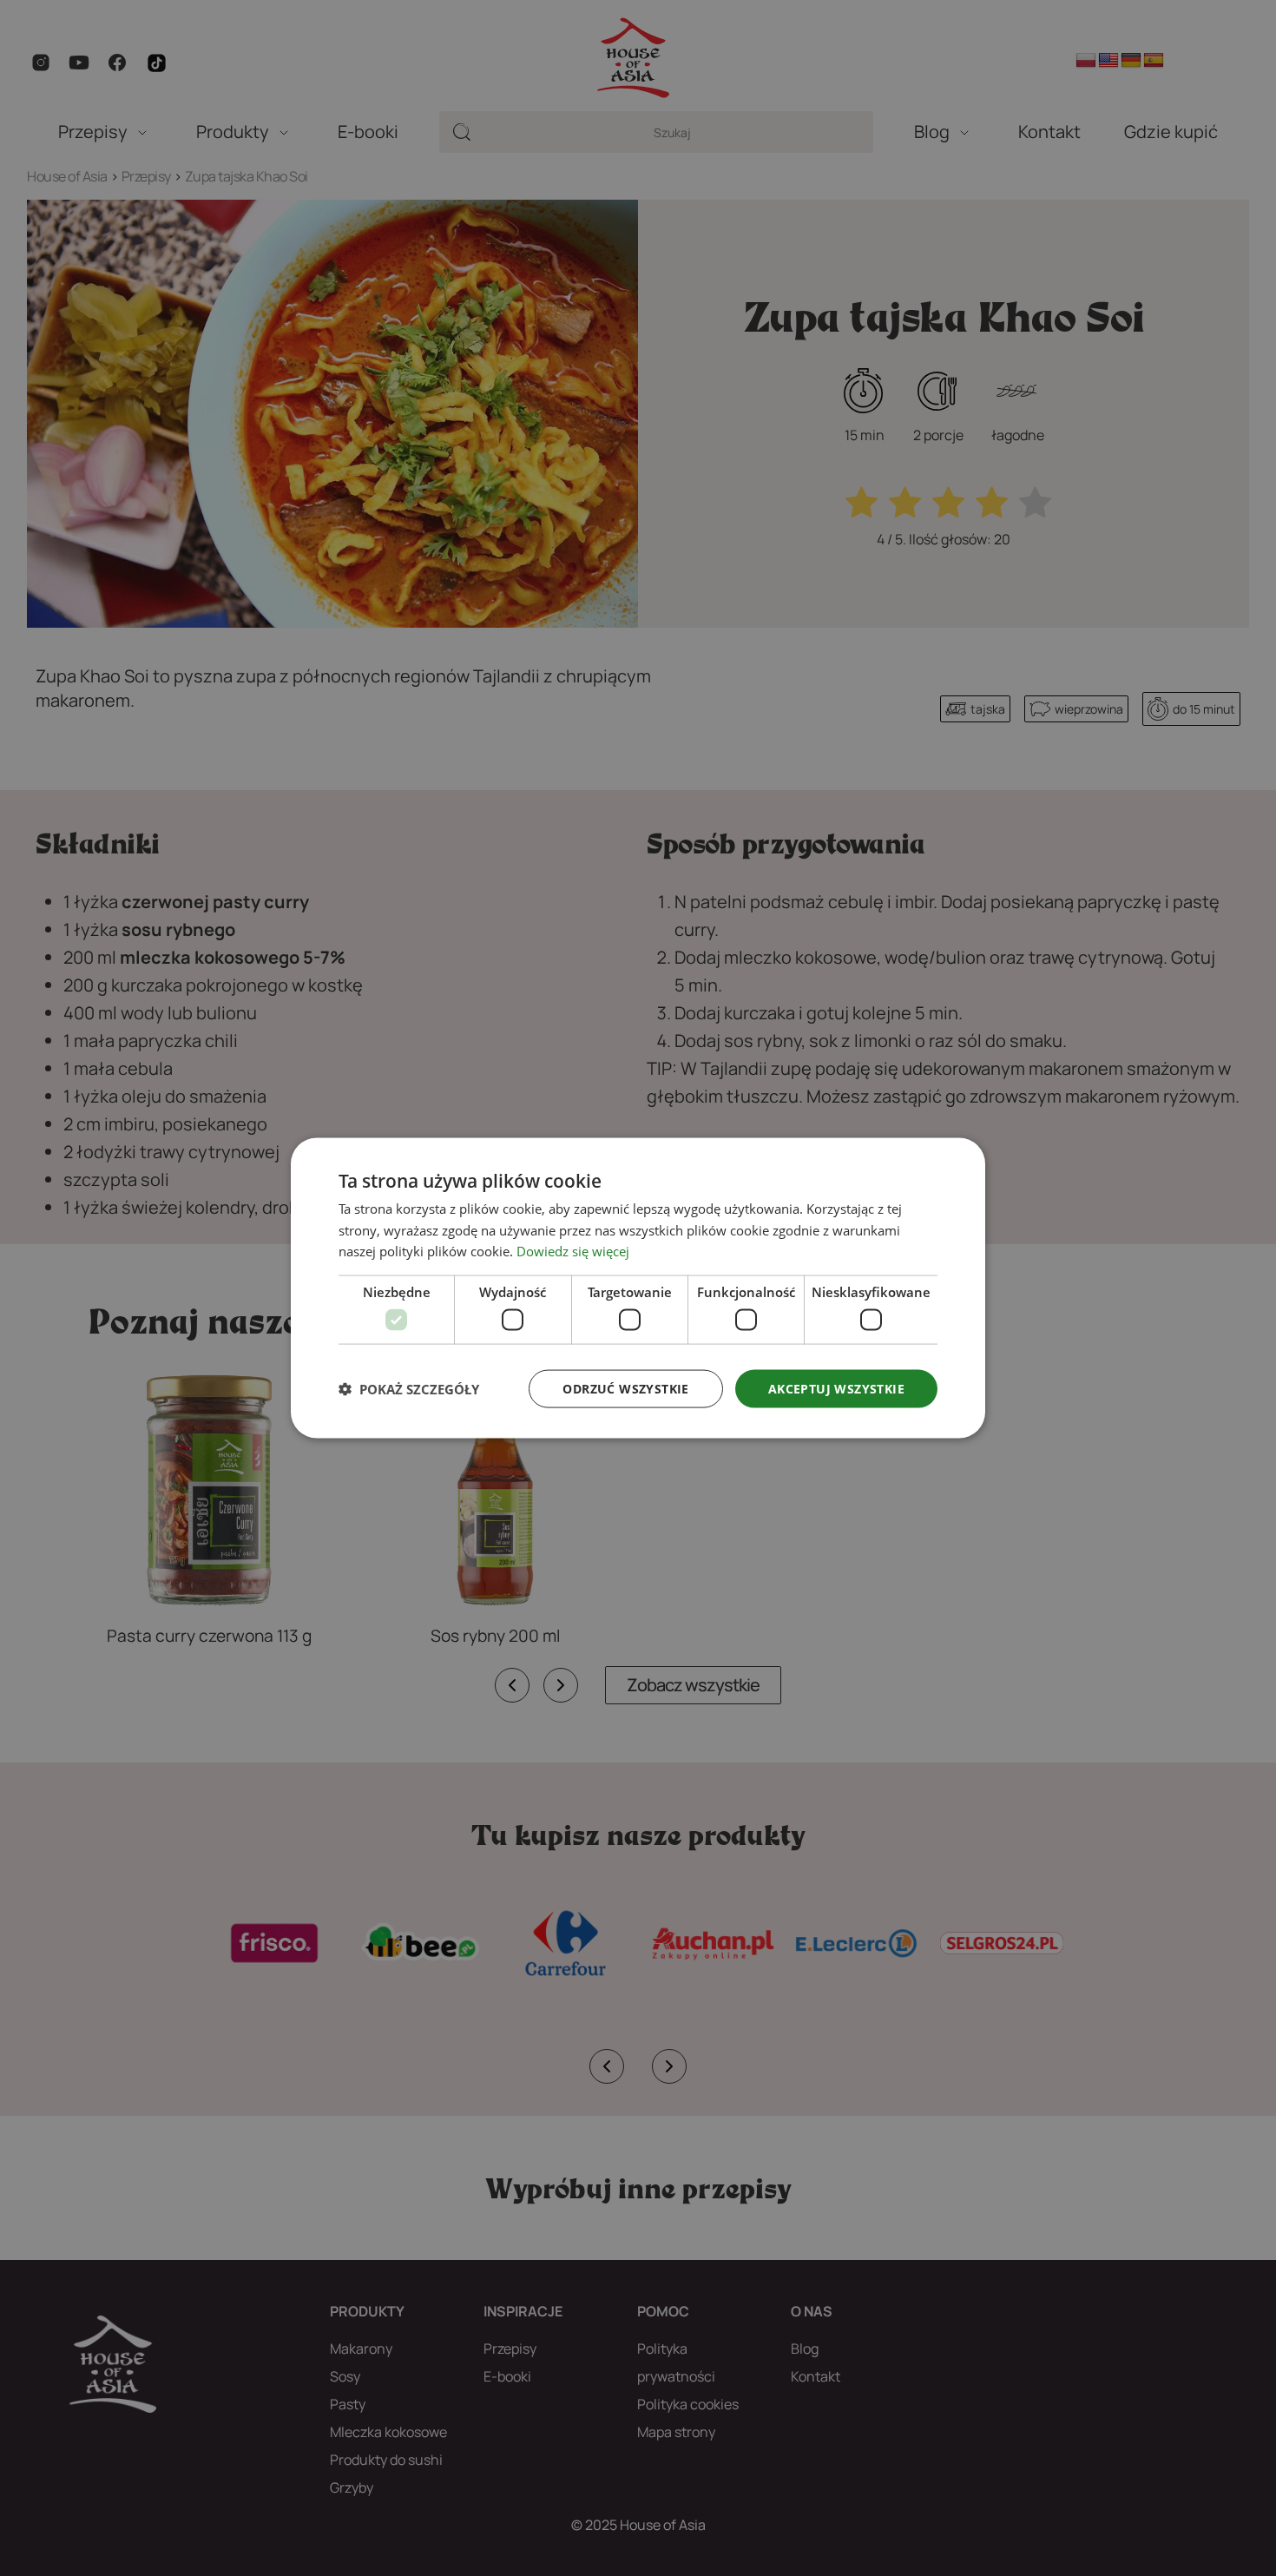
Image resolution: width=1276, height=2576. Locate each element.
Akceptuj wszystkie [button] (836, 1388)
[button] (409, 1389)
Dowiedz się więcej (573, 1251)
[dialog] (638, 1288)
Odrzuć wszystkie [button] (625, 1388)
